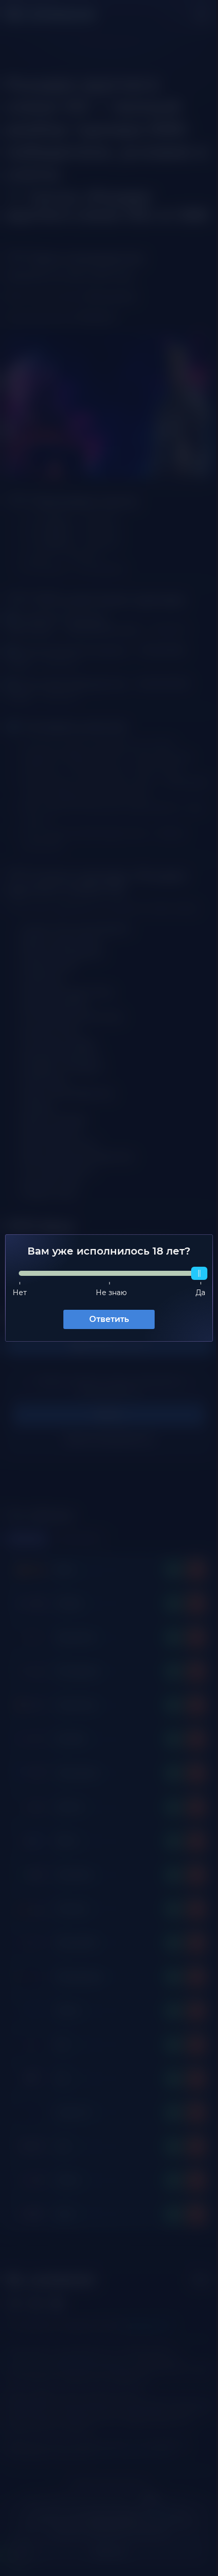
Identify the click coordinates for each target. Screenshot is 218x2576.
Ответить (105, 1319)
